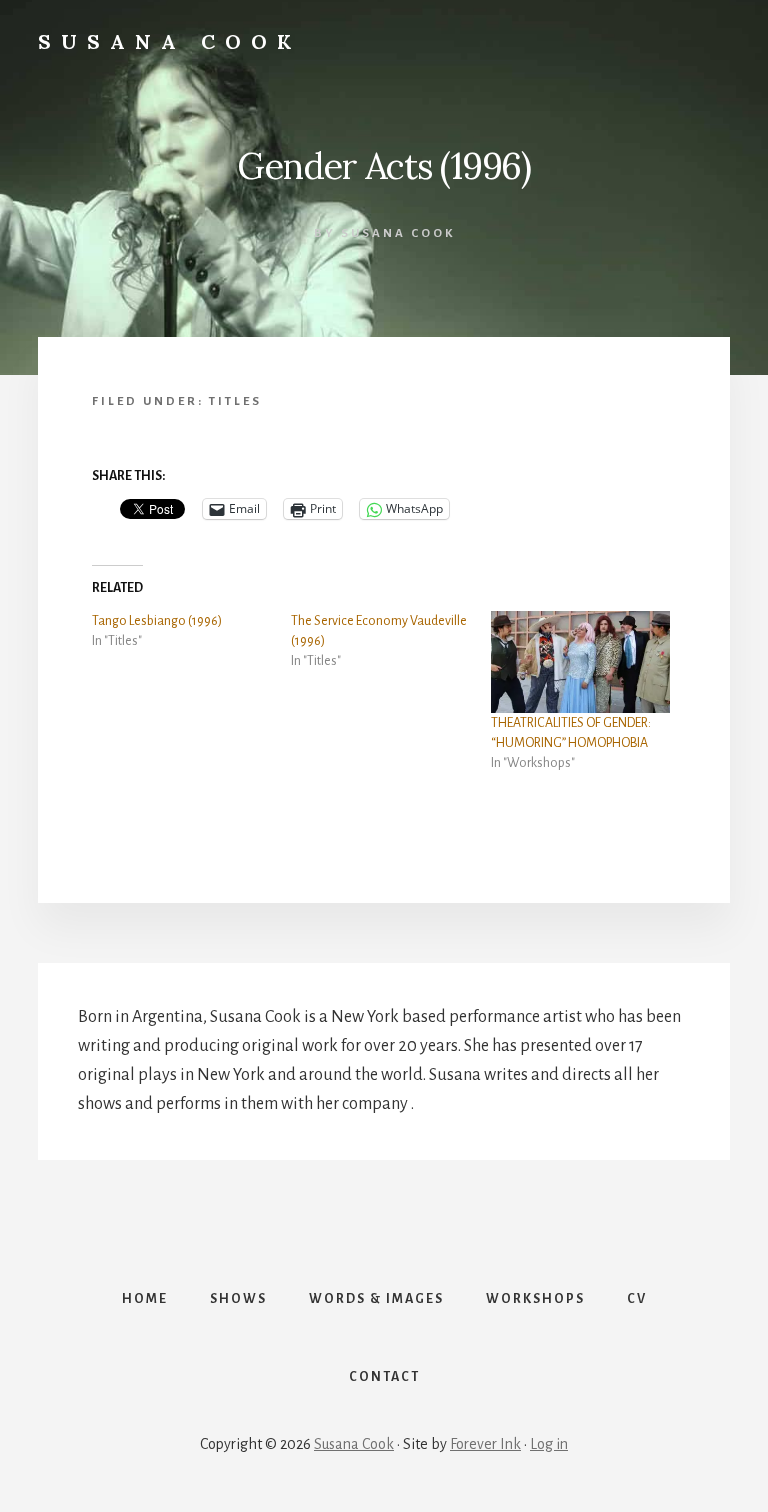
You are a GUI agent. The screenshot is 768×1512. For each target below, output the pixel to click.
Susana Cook (354, 1444)
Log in (549, 1444)
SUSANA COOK (169, 41)
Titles (235, 401)
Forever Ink (485, 1444)
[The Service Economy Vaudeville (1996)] (390, 641)
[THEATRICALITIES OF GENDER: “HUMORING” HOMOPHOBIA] (580, 662)
